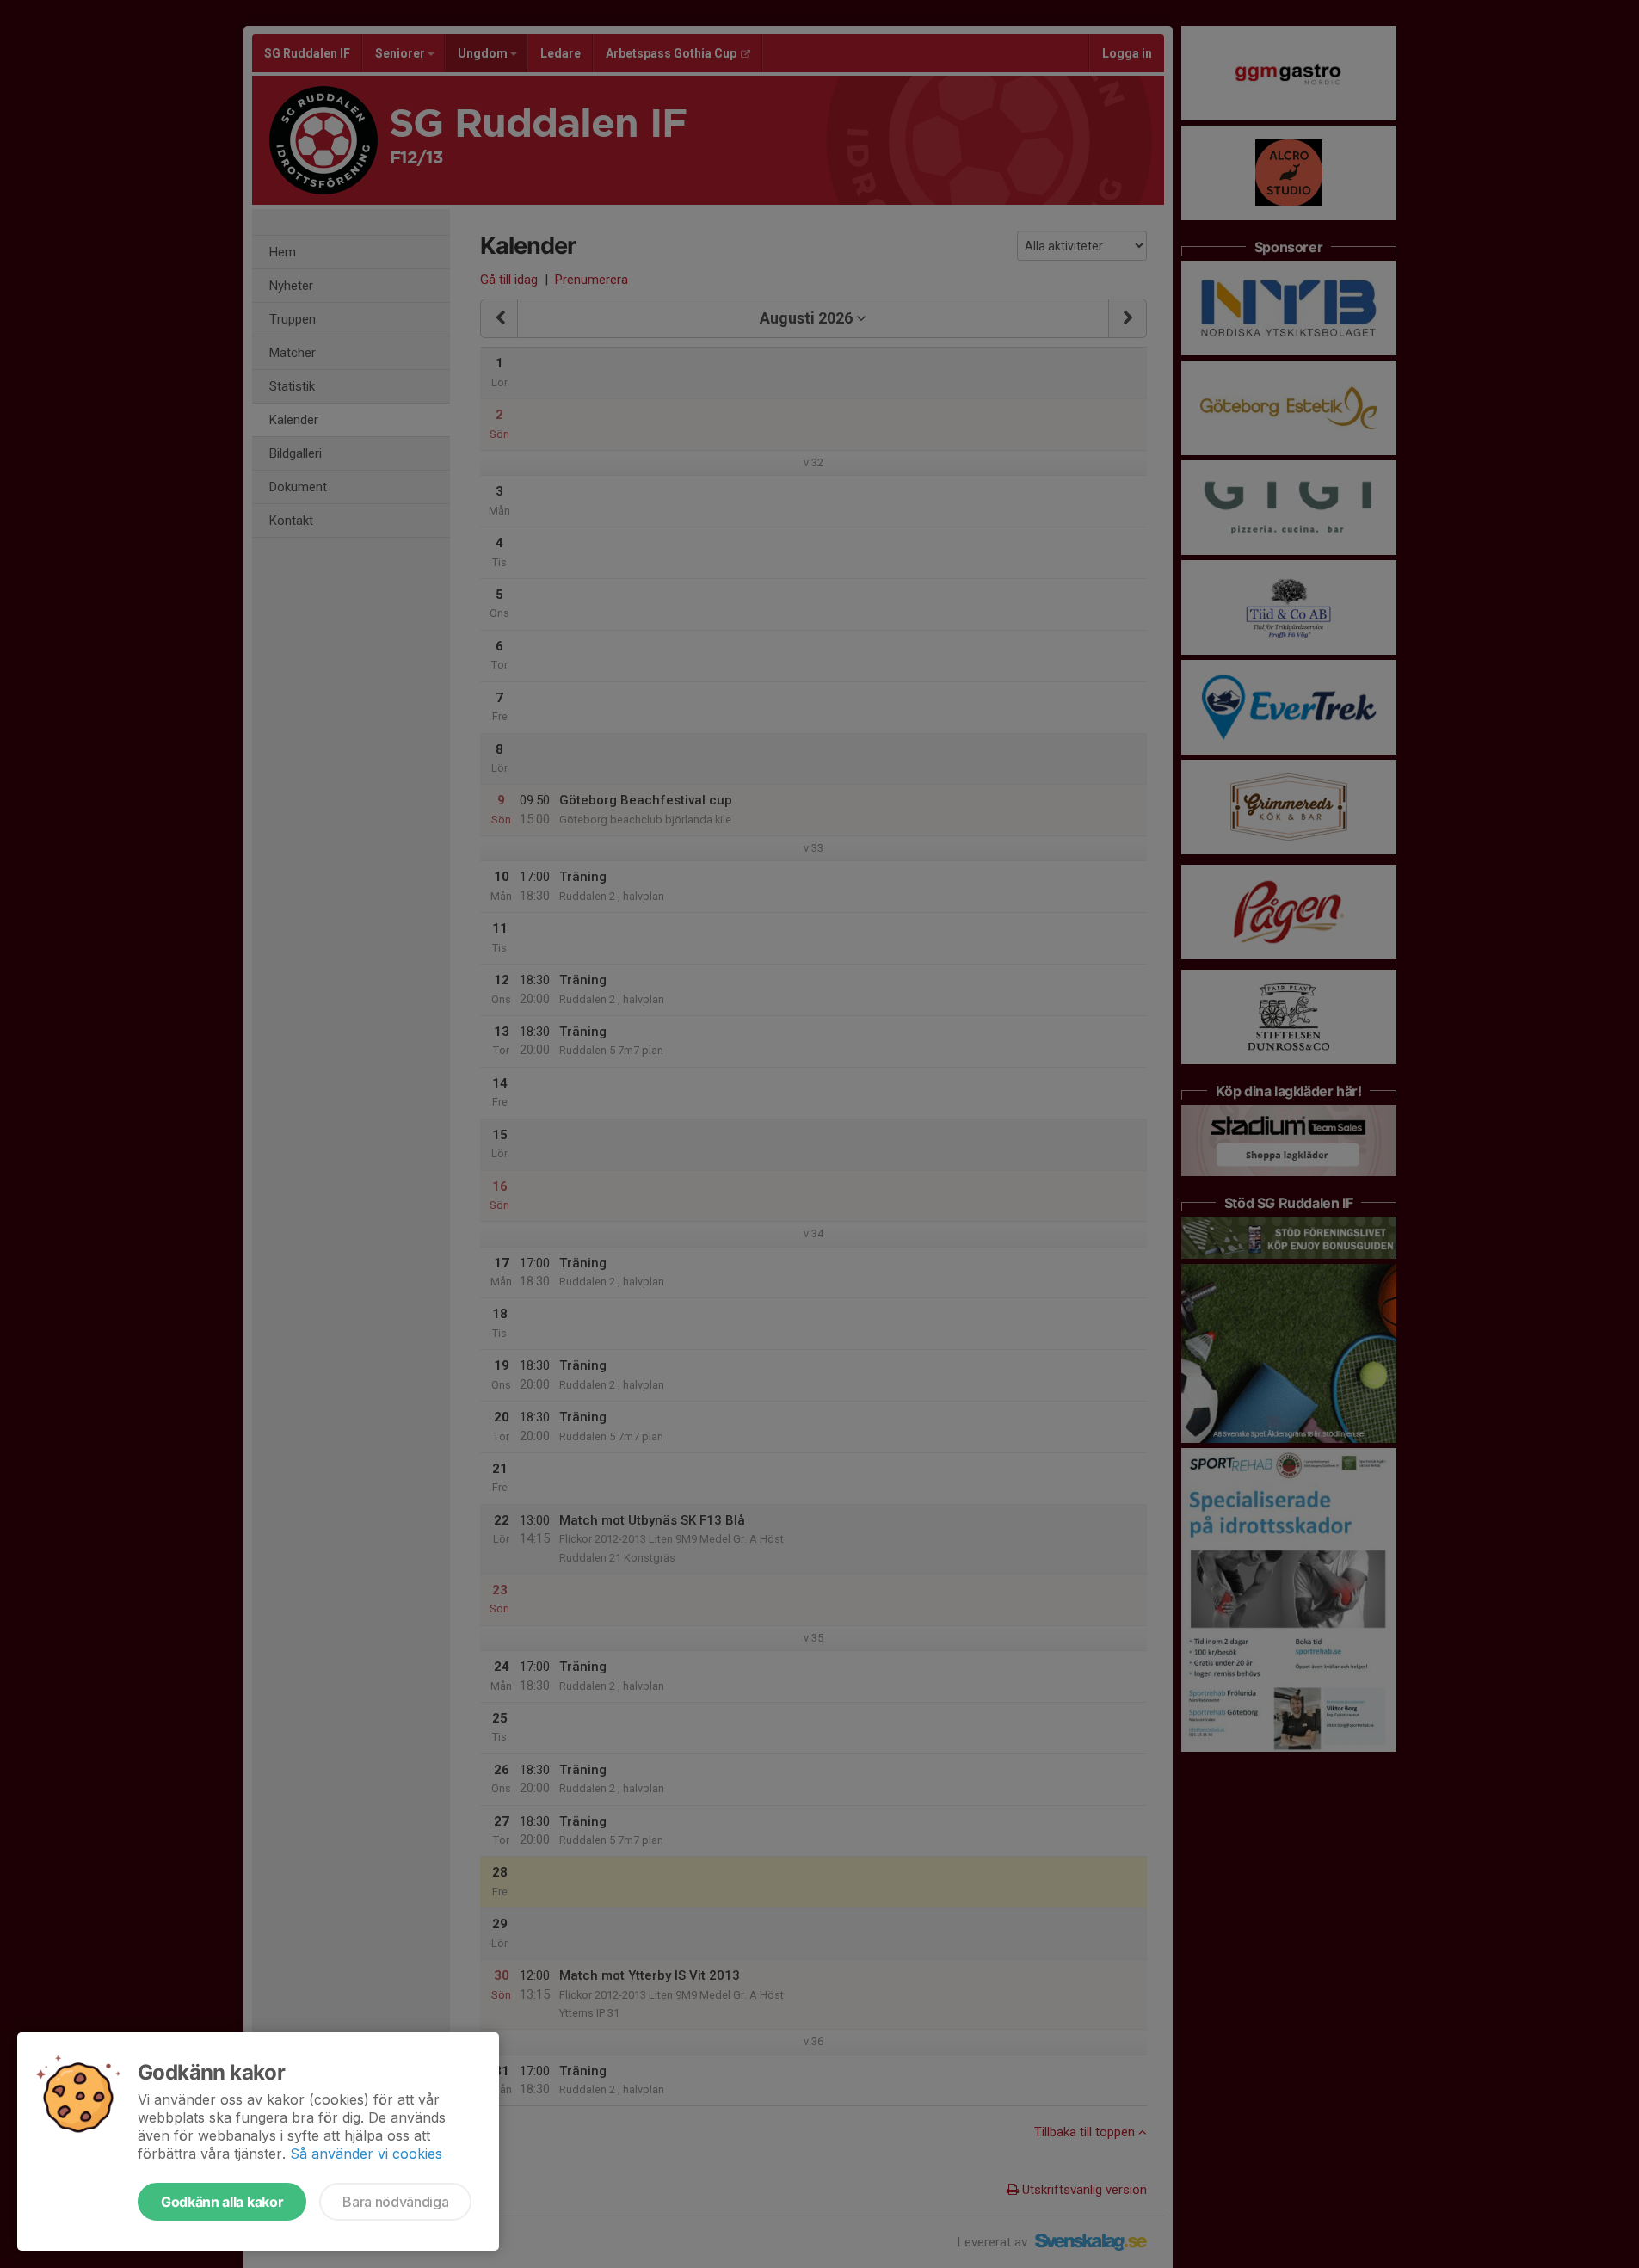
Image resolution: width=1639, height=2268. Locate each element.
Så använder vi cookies (366, 2154)
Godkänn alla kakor (222, 2202)
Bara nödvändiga (395, 2202)
